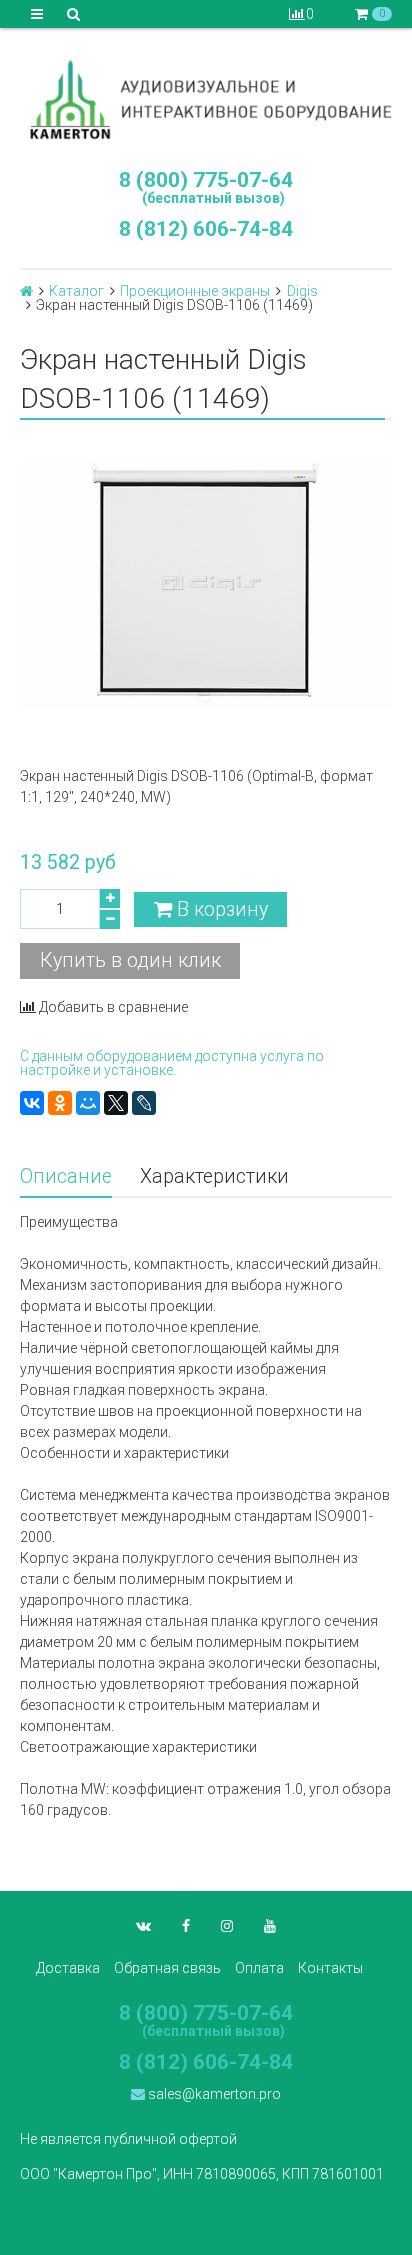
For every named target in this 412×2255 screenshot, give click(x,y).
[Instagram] (227, 1926)
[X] (116, 1103)
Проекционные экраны (195, 291)
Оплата (259, 1968)
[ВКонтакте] (32, 1103)
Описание (66, 1176)
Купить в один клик (130, 960)
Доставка (68, 1968)
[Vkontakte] (143, 1926)
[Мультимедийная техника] (206, 99)
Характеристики (214, 1176)
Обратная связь (167, 1968)
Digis (302, 291)
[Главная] (26, 291)
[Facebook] (186, 1926)
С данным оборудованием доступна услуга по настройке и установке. (172, 1063)
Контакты (330, 1968)
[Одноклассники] (60, 1103)
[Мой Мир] (88, 1103)
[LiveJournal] (144, 1103)
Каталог (76, 291)
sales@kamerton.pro (213, 2094)
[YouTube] (270, 1926)
